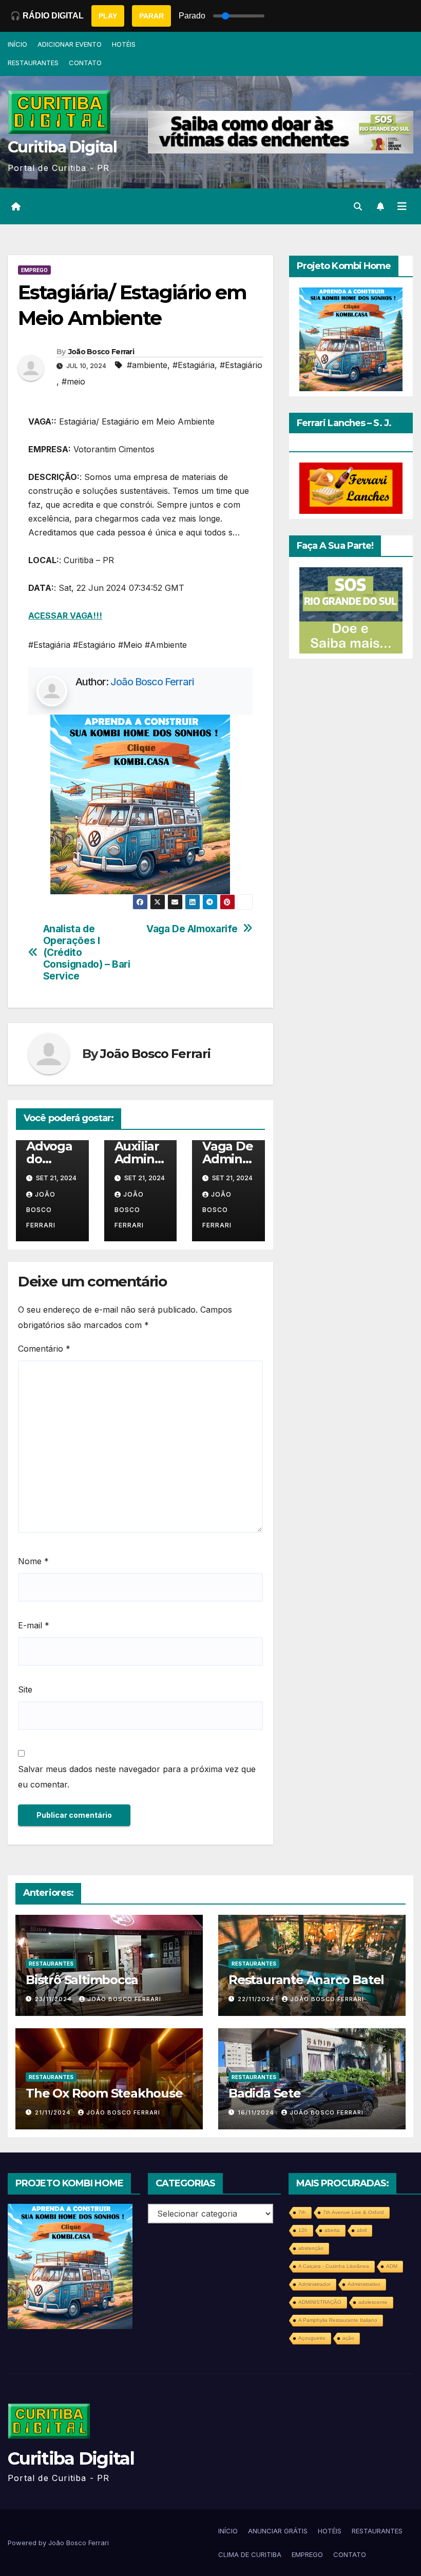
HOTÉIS (124, 44)
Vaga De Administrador (228, 1159)
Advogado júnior (49, 1159)
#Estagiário (241, 365)
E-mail (34, 1625)
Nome (33, 1561)
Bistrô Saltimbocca (82, 1980)
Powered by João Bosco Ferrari (58, 2543)
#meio (73, 381)
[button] (358, 206)
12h (303, 2230)
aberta (332, 2230)
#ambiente (147, 365)
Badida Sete (265, 2093)
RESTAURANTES (33, 63)
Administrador (314, 2284)
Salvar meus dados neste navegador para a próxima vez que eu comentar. (137, 1777)
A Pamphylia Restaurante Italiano (338, 2320)
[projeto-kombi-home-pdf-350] (140, 803)
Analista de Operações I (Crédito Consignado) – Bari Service (87, 953)
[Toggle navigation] (402, 206)
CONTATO (85, 63)
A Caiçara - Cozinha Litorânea (334, 2266)
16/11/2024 (257, 2112)
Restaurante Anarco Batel (306, 1980)
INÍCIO (17, 44)
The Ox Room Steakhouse (104, 2093)
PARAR (151, 16)
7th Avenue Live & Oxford (353, 2212)
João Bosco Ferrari (101, 352)
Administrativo (364, 2284)
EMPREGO (34, 270)
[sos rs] (351, 609)
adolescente (373, 2302)
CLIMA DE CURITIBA (250, 2554)
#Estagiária (194, 365)
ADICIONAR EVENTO (70, 44)
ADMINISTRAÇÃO (320, 2302)
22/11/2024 (257, 1999)
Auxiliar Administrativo (139, 1159)
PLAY (108, 16)
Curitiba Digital (62, 147)
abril (362, 2230)
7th (302, 2212)
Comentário (44, 1349)
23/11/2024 (54, 1999)
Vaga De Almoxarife (192, 929)
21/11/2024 (54, 2112)
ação (348, 2338)
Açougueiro (312, 2338)
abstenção (311, 2248)
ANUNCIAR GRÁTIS (278, 2531)
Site (25, 1689)
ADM (392, 2266)
